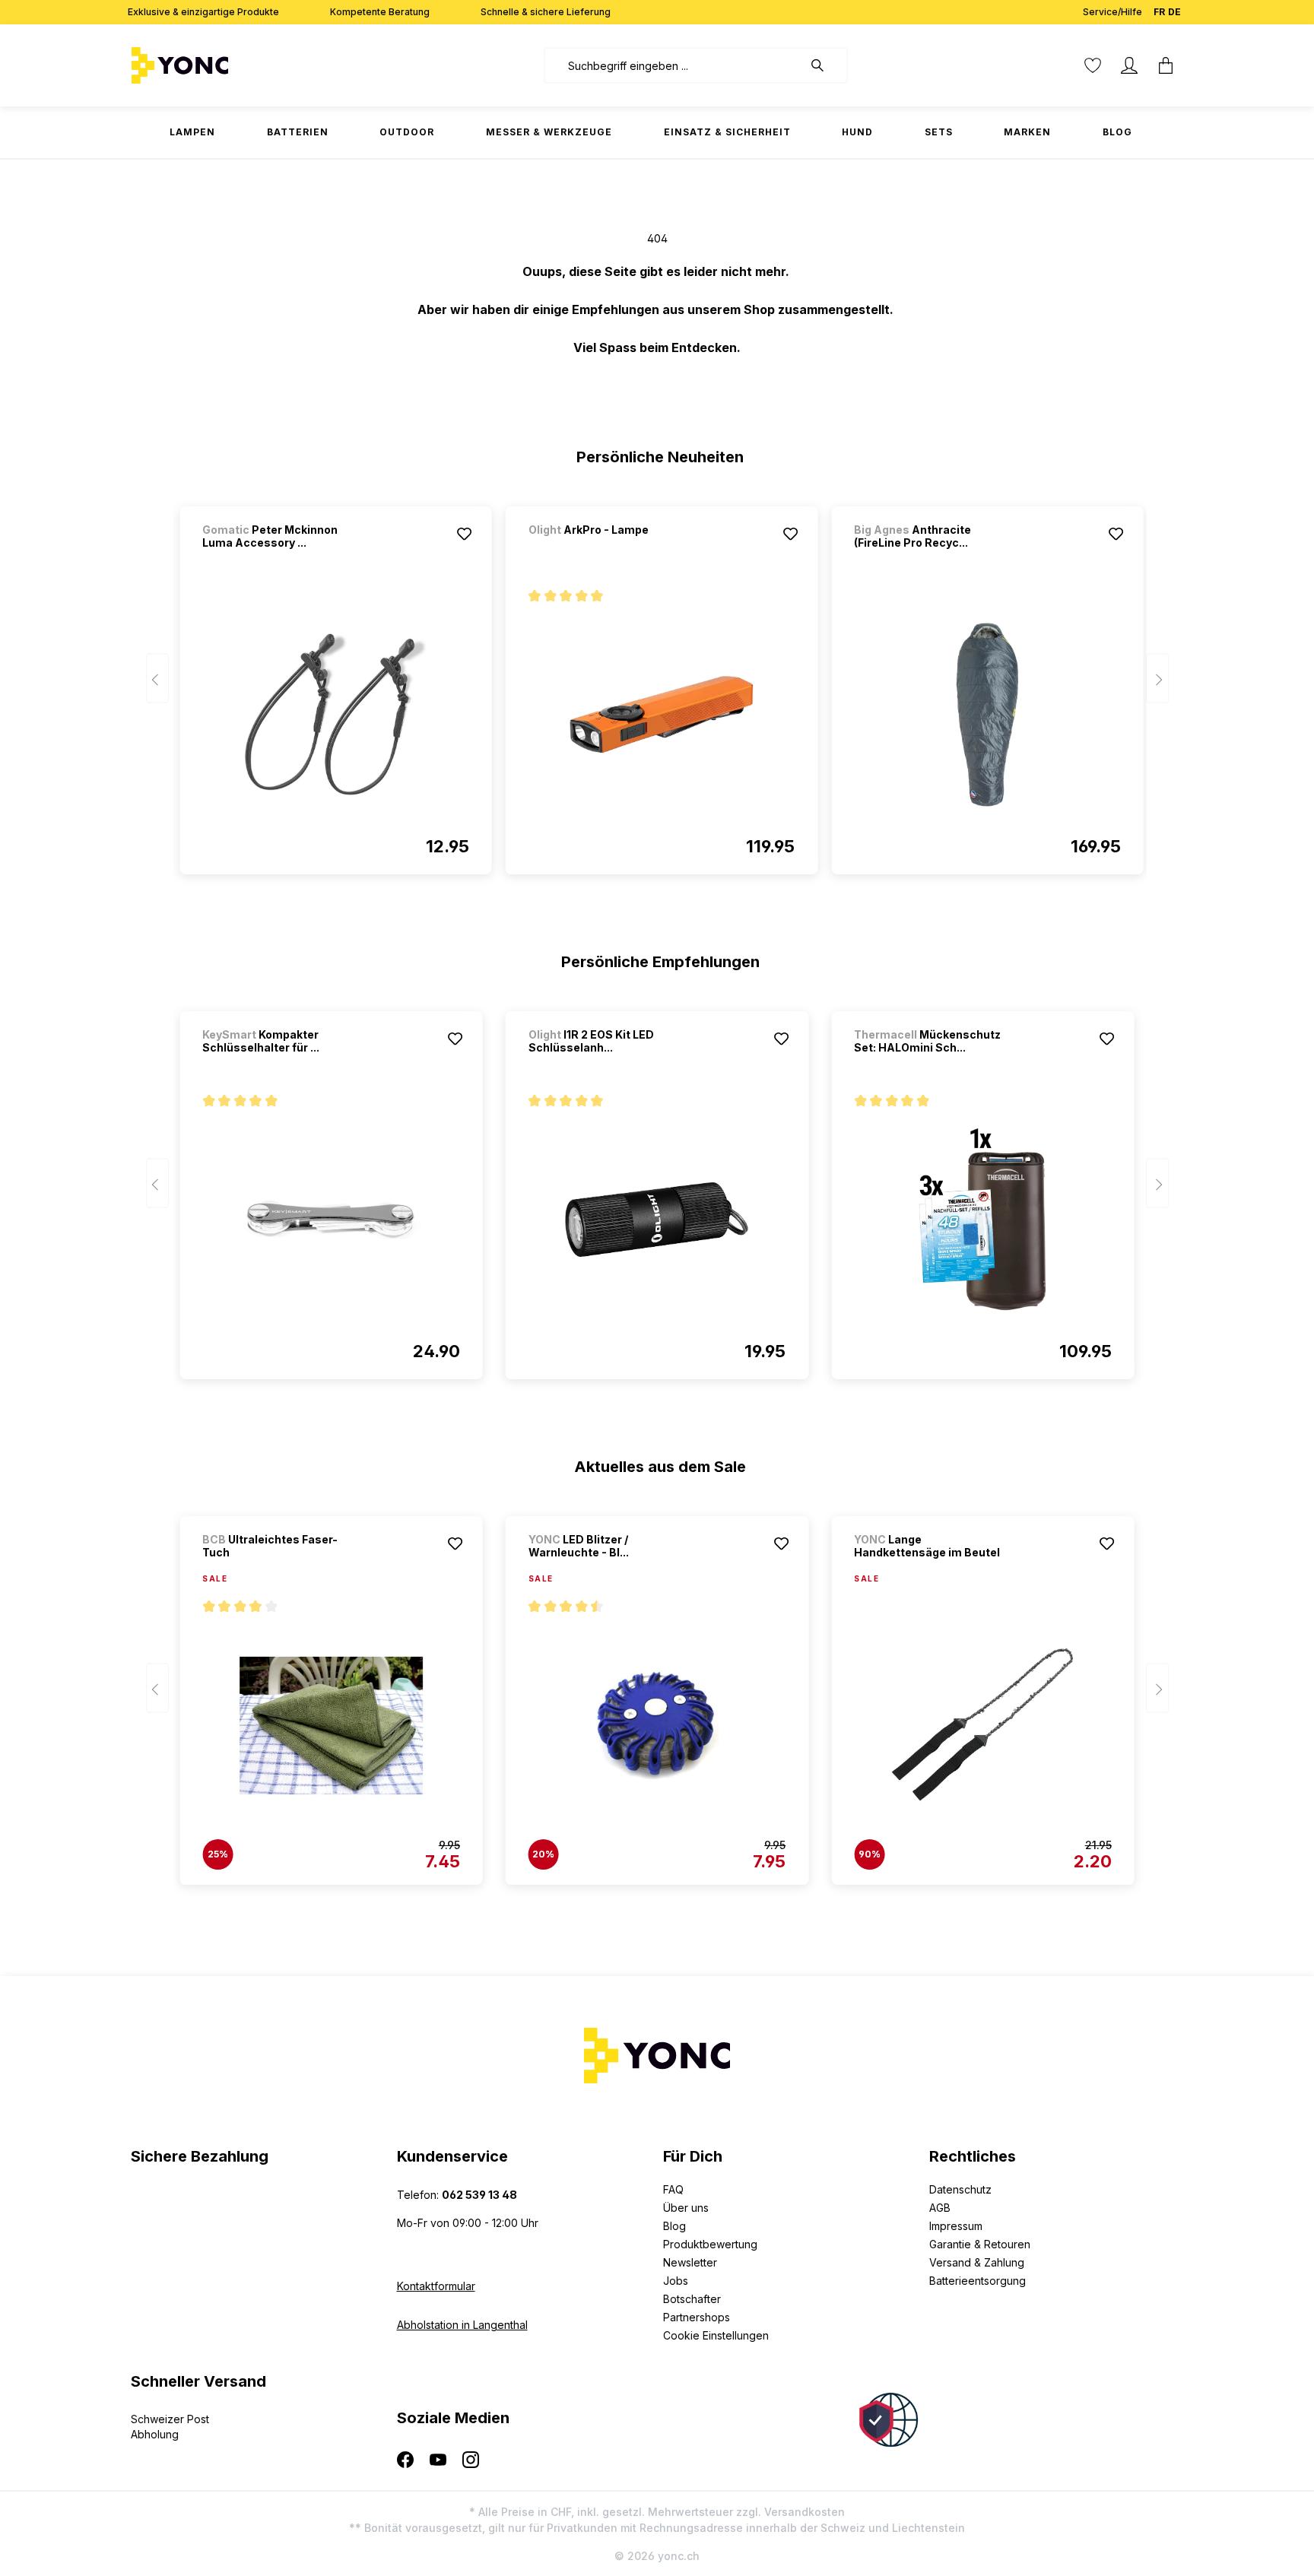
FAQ (673, 2189)
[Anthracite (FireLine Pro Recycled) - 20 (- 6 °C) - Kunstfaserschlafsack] (987, 715)
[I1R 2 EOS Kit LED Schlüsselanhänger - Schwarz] (657, 1220)
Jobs (676, 2281)
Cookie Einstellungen (716, 2335)
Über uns (686, 2208)
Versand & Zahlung (977, 2262)
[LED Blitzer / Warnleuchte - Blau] (657, 1725)
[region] (657, 684)
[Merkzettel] (1093, 65)
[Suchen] (825, 65)
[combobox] (673, 65)
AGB (940, 2208)
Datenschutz (960, 2189)
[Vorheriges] (157, 679)
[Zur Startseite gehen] (227, 65)
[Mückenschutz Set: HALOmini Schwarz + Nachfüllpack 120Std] (982, 1220)
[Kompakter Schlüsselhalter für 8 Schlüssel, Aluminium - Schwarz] (331, 1220)
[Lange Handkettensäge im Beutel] (982, 1725)
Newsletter (690, 2262)
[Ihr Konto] (1129, 65)
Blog (674, 2226)
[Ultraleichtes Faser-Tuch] (331, 1725)
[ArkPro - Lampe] (608, 550)
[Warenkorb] (1166, 65)
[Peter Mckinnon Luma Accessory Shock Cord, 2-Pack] (335, 715)
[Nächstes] (1157, 679)
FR (1159, 12)
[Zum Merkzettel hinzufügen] (465, 534)
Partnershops (697, 2317)
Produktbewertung (710, 2244)
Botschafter (692, 2299)
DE (1174, 12)
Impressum (956, 2226)
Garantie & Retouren (980, 2244)
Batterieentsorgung (978, 2281)
